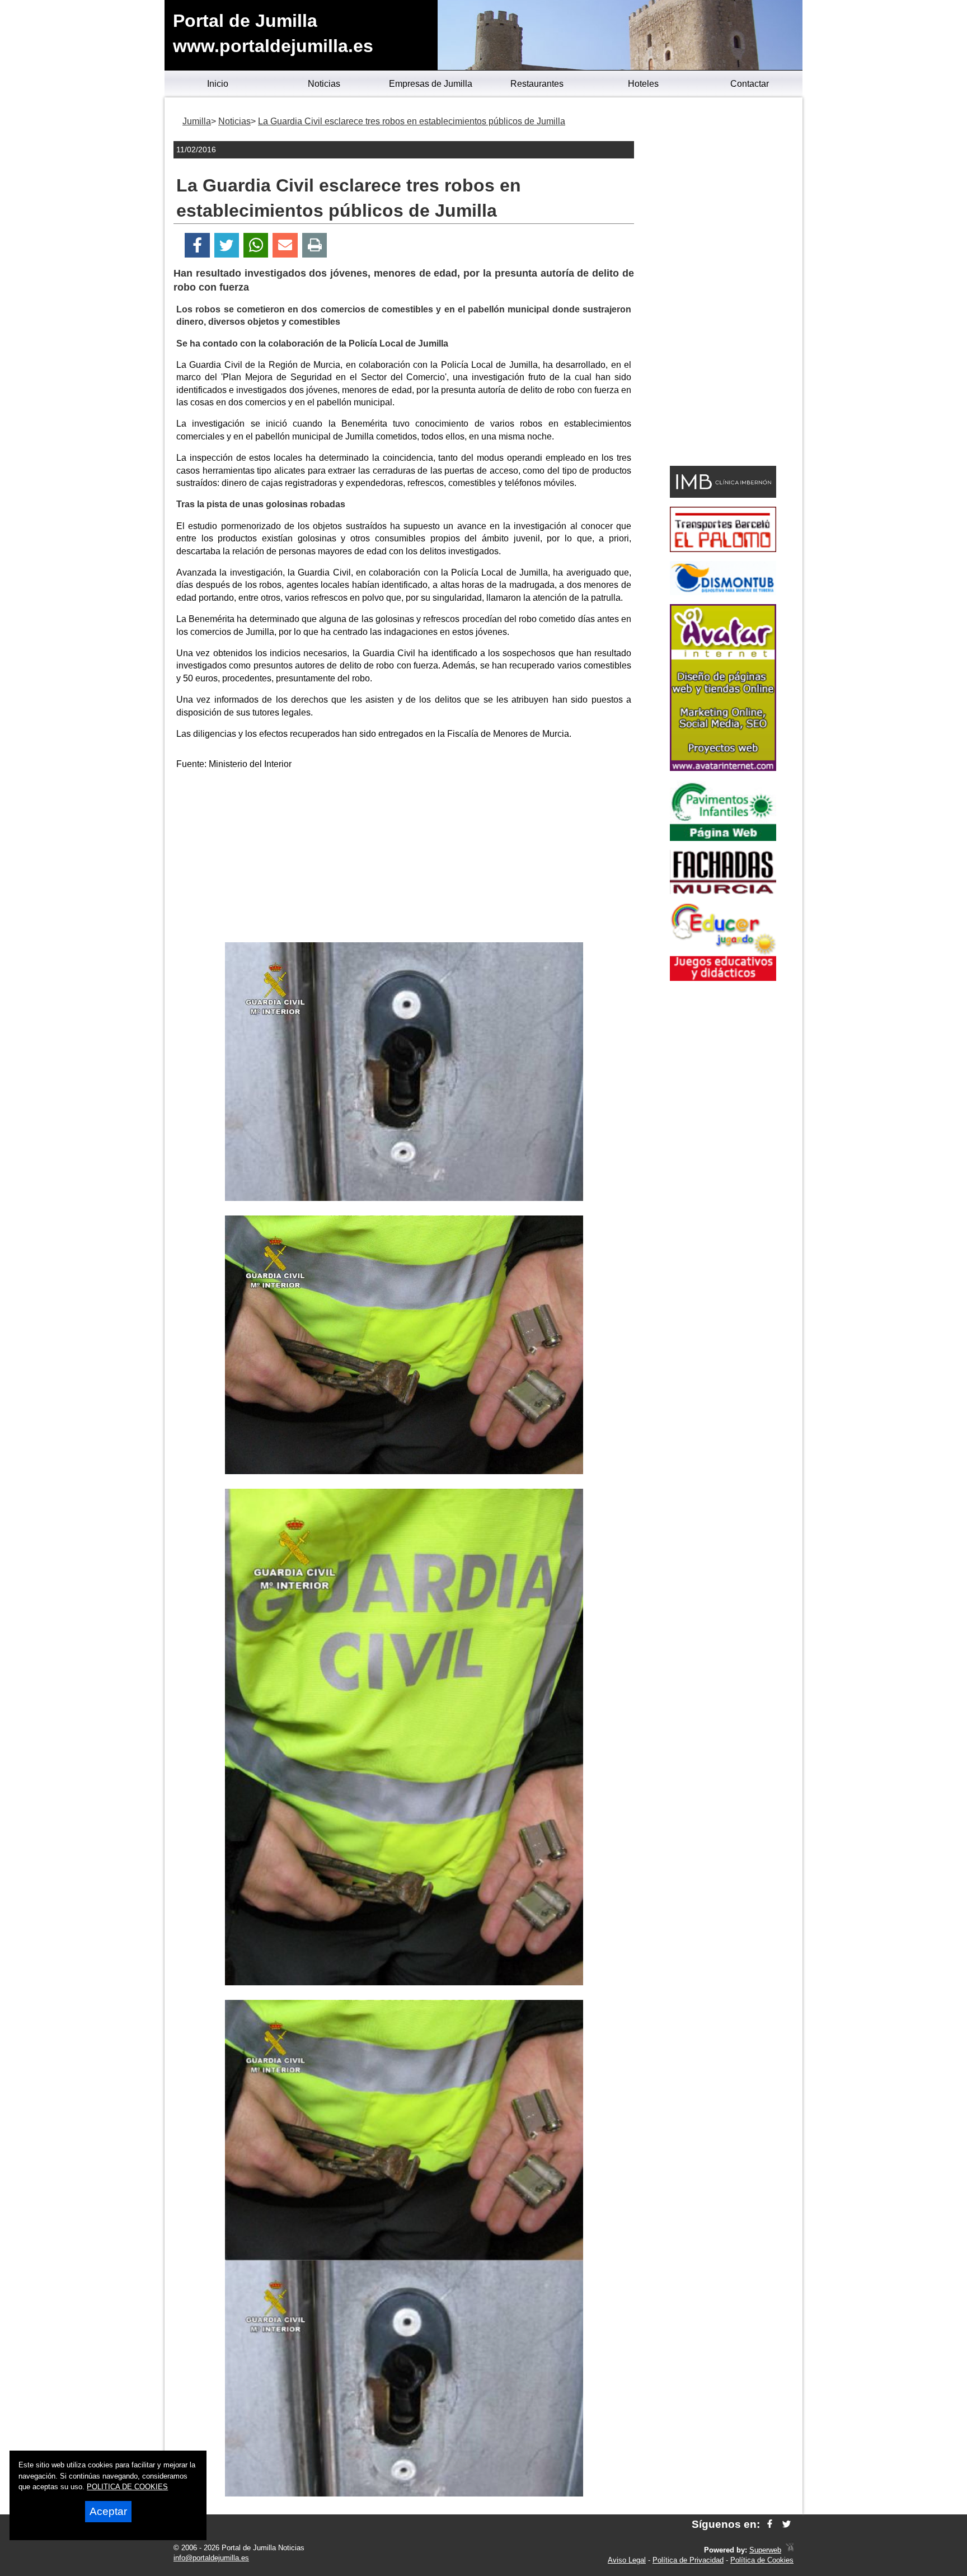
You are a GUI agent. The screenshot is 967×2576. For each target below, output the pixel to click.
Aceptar (108, 2511)
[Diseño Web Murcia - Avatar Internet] (790, 2550)
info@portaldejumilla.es (211, 2558)
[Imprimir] (315, 246)
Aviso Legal (627, 2560)
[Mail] (285, 246)
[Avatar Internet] (723, 768)
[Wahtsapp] (256, 246)
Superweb (765, 2550)
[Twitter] (227, 246)
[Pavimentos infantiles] (723, 838)
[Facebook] (197, 246)
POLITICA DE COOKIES (127, 2487)
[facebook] (770, 2524)
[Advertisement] (404, 858)
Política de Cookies (762, 2560)
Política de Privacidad (688, 2560)
